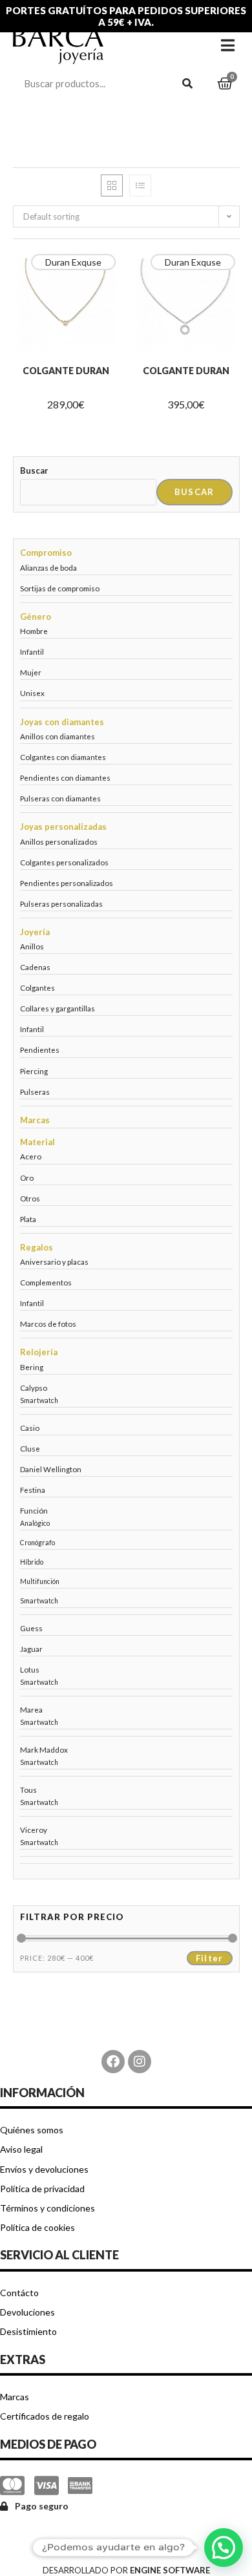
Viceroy (34, 1830)
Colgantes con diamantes (63, 757)
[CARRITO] (225, 84)
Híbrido (32, 1562)
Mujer (31, 672)
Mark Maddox (44, 1749)
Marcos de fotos (48, 1324)
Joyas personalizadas (63, 827)
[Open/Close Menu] (228, 45)
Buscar (34, 470)
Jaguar (31, 1649)
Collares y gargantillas (58, 1008)
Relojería (39, 1352)
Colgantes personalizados (64, 862)
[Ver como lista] (140, 185)
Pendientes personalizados (67, 883)
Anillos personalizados (59, 841)
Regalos (37, 1247)
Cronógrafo (37, 1543)
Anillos (32, 946)
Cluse (30, 1448)
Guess (31, 1628)
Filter (210, 1958)
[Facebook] (113, 2062)
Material (37, 1142)
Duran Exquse (73, 262)
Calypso (34, 1388)
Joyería (35, 932)
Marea (31, 1709)
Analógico (35, 1523)
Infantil (32, 651)
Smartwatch (39, 1400)
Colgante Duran (66, 371)
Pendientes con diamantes (65, 777)
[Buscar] (188, 83)
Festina (33, 1490)
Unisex (32, 693)
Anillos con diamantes (58, 736)
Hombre (34, 631)
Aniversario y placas (54, 1262)
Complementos (46, 1282)
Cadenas (35, 967)
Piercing (34, 1071)
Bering (32, 1367)
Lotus (30, 1669)
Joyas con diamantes (62, 722)
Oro (27, 1177)
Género (36, 617)
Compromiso (46, 553)
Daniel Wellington (51, 1469)
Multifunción (40, 1581)
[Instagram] (140, 2062)
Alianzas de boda (48, 567)
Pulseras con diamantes (60, 798)
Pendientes (40, 1050)
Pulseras (35, 1092)
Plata (28, 1219)
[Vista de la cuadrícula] (112, 185)
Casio (30, 1428)
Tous (28, 1789)
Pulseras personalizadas (61, 903)
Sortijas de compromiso (60, 588)
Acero (31, 1156)
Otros (30, 1198)
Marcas (35, 1120)
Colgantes (37, 987)
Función (34, 1510)
